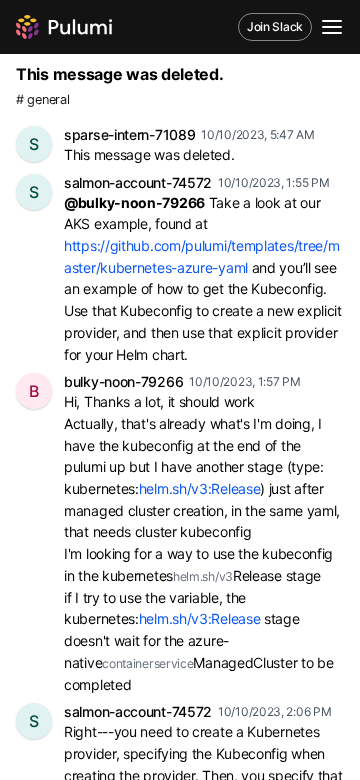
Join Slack (275, 26)
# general (42, 99)
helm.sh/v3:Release (200, 488)
